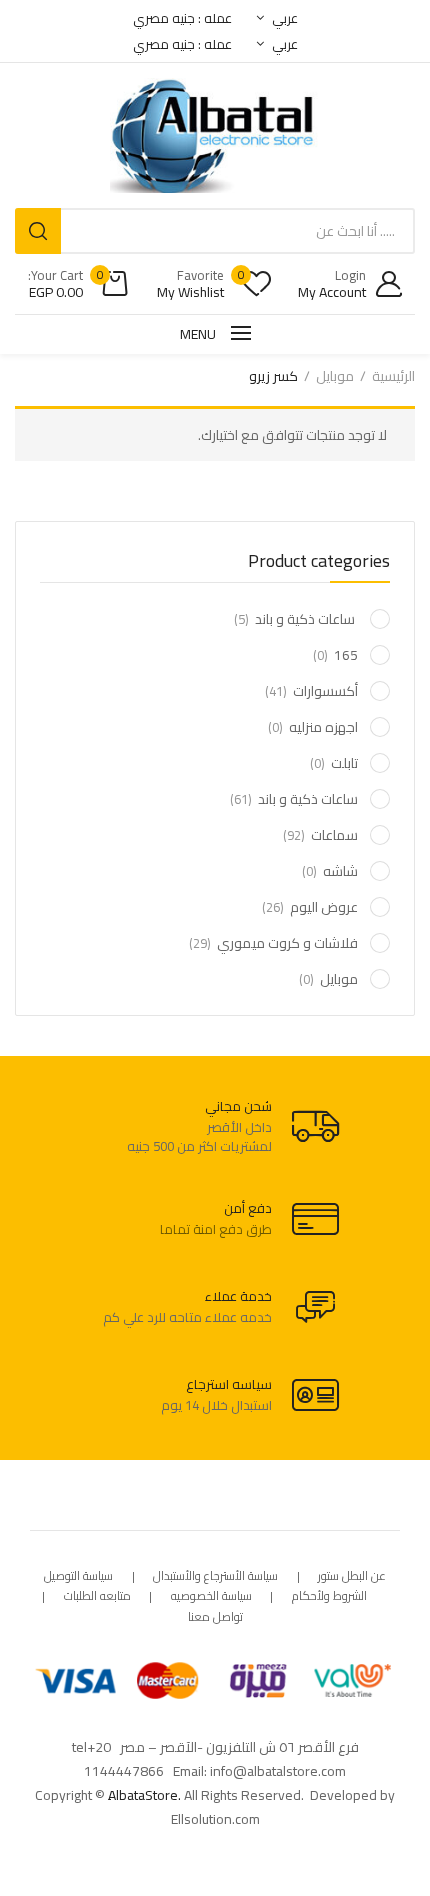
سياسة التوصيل (78, 1576)
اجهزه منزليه (323, 727)
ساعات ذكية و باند (306, 619)
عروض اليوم (324, 907)
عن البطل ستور (352, 1576)
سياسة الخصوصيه (211, 1596)
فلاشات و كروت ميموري (287, 943)
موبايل (335, 376)
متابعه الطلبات (97, 1596)
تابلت (344, 763)
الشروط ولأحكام (329, 1596)
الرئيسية (393, 376)
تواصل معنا (215, 1617)
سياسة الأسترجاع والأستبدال (215, 1576)
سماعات (334, 835)
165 (346, 655)
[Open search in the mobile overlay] (215, 231)
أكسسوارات (325, 691)
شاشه (340, 871)
